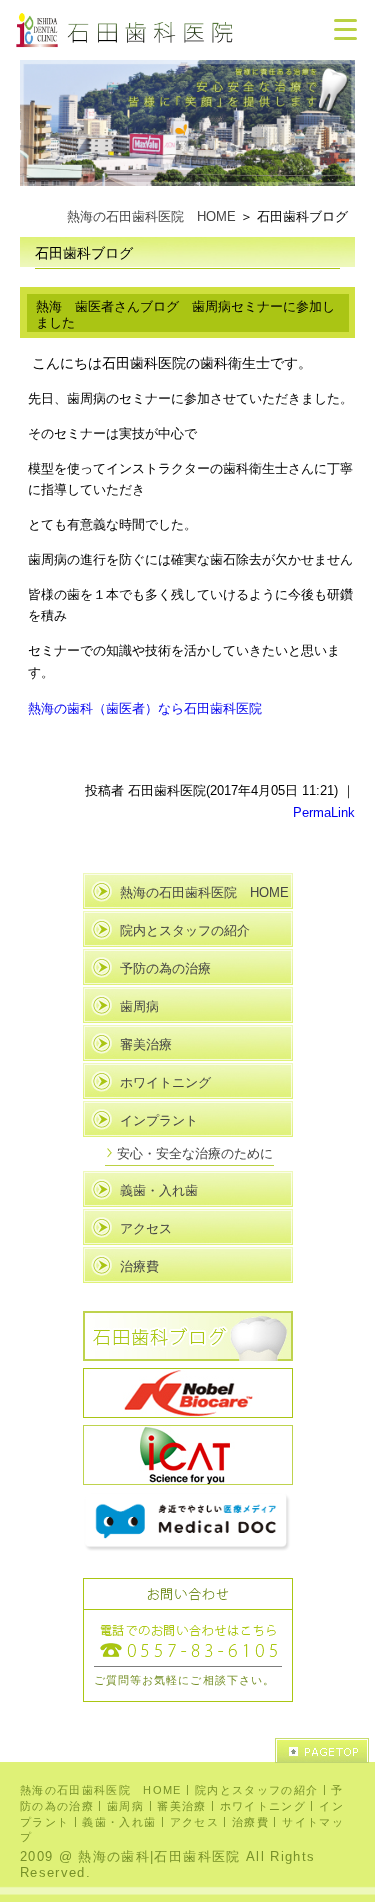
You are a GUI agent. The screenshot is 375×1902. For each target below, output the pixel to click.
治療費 (139, 1266)
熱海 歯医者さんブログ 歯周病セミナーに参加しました (185, 314)
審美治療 (146, 1044)
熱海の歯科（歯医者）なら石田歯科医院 (145, 707)
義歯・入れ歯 (159, 1190)
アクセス (146, 1228)
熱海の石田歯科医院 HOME (151, 216)
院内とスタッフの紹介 (185, 930)
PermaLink (324, 812)
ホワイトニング (165, 1082)
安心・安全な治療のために (195, 1153)
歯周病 (139, 1006)
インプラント (159, 1120)
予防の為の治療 (165, 968)
